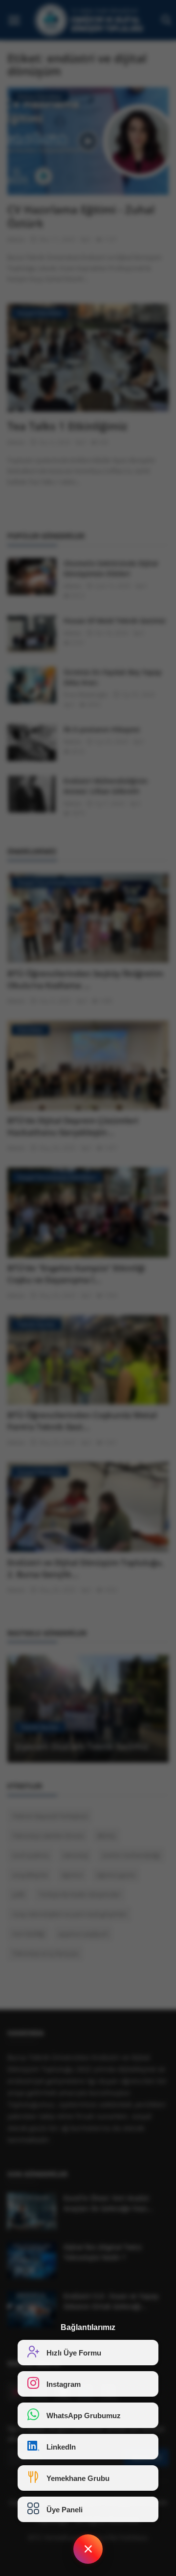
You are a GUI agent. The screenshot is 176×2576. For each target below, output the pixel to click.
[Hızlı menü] (88, 2549)
